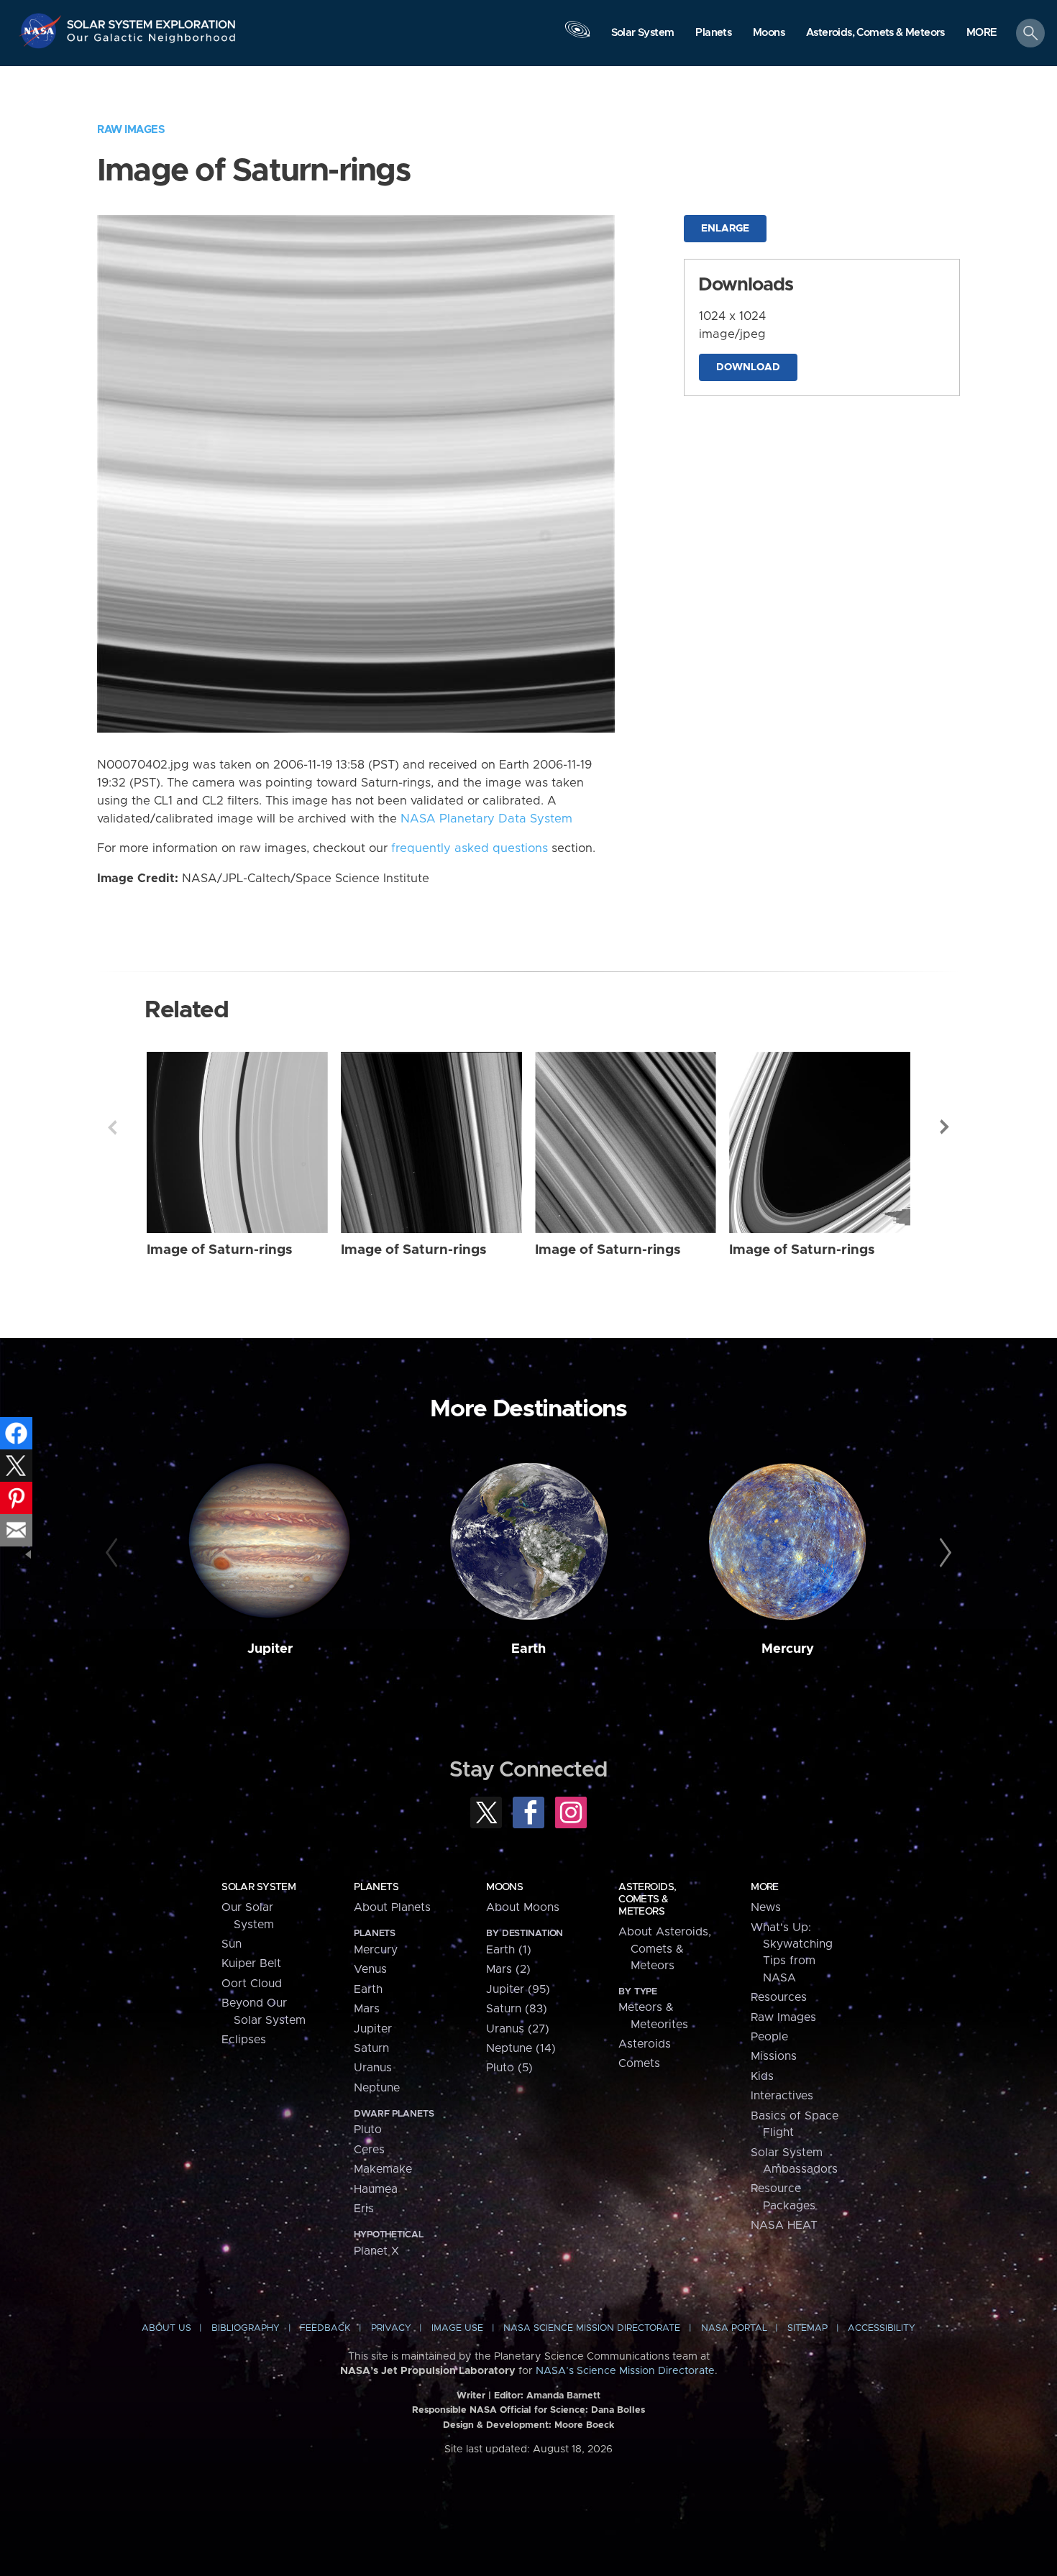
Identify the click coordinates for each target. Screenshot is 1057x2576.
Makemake (383, 2169)
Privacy (391, 2328)
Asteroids (645, 2044)
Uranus (373, 2068)
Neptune (377, 2088)
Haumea (376, 2189)
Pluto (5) (509, 2068)
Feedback (325, 2328)
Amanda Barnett (563, 2396)
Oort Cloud (252, 1984)
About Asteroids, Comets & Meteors (665, 1949)
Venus (370, 1969)
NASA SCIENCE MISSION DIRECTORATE (592, 2328)
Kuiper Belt (251, 1963)
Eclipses (244, 2040)
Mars (367, 2009)
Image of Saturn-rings (220, 1250)
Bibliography (246, 2328)
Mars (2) (508, 1969)
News (766, 1907)
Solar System (258, 1887)
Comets (639, 2063)
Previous (112, 1127)
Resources (779, 1997)
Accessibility (882, 2328)
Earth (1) (509, 1950)
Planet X (376, 2251)
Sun (232, 1944)
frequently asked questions (470, 848)
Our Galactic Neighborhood (152, 41)
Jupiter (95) (518, 1989)
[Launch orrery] (577, 37)
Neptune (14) (521, 2048)
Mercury (788, 1649)
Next (945, 1127)
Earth (528, 1649)
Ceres (369, 2150)
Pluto (368, 2130)
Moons (504, 1887)
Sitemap (807, 2328)
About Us (166, 2328)
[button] (982, 34)
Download (748, 367)
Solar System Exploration (152, 20)
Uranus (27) (518, 2029)
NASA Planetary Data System (486, 819)
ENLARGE (725, 229)
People (769, 2037)
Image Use (457, 2328)
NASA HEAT (784, 2225)
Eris (364, 2209)
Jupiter (270, 1649)
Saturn (371, 2048)
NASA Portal (734, 2328)
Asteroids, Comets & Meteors (647, 1899)
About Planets (392, 1907)
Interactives (782, 2096)
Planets (376, 1887)
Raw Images (131, 130)
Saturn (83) (517, 2009)
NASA (42, 31)
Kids (762, 2076)
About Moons (523, 1907)
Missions (774, 2056)
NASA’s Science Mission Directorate (625, 2371)
